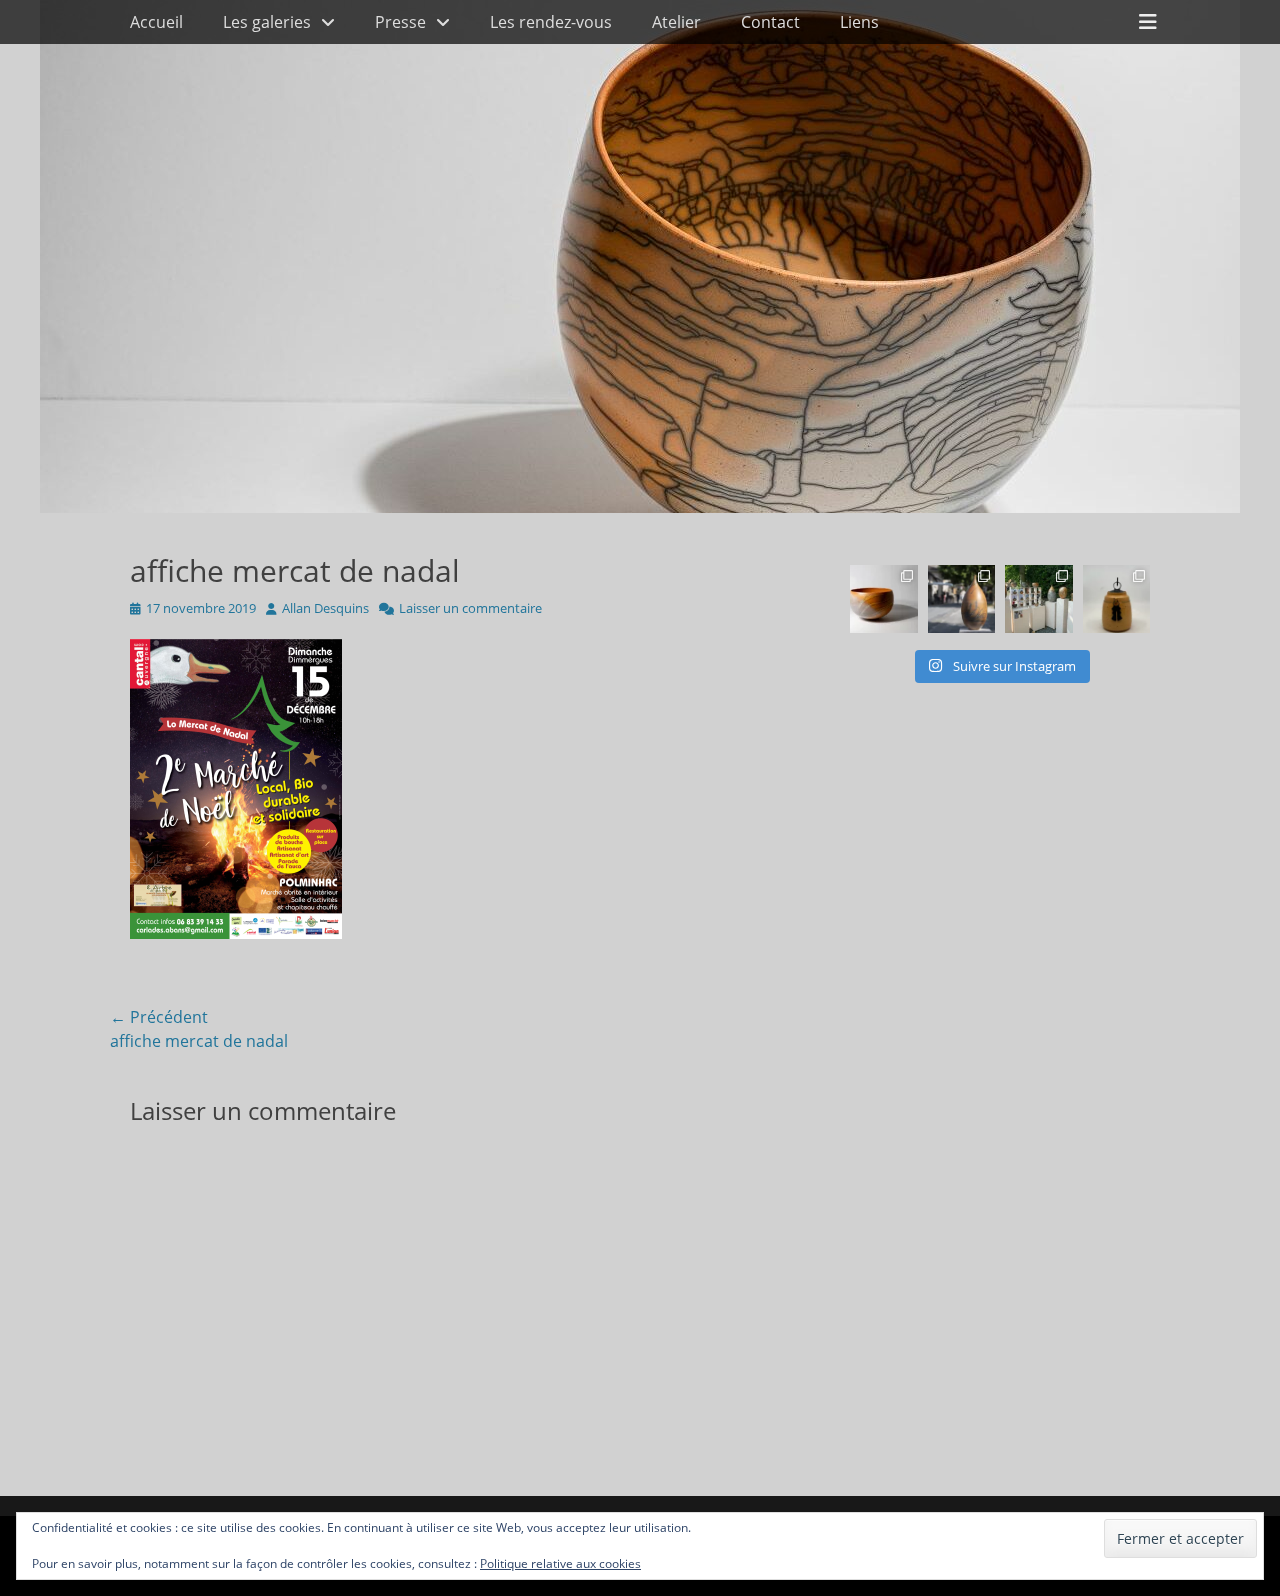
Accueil (156, 22)
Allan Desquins (325, 608)
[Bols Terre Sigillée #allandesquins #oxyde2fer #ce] (884, 599)
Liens (859, 22)
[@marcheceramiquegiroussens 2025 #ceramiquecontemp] (1039, 599)
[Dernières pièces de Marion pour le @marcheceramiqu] (1117, 599)
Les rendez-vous (551, 22)
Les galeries (267, 22)
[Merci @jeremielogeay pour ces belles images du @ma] (962, 599)
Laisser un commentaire (470, 608)
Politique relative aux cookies (560, 1563)
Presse (400, 22)
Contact (770, 22)
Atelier (676, 22)
